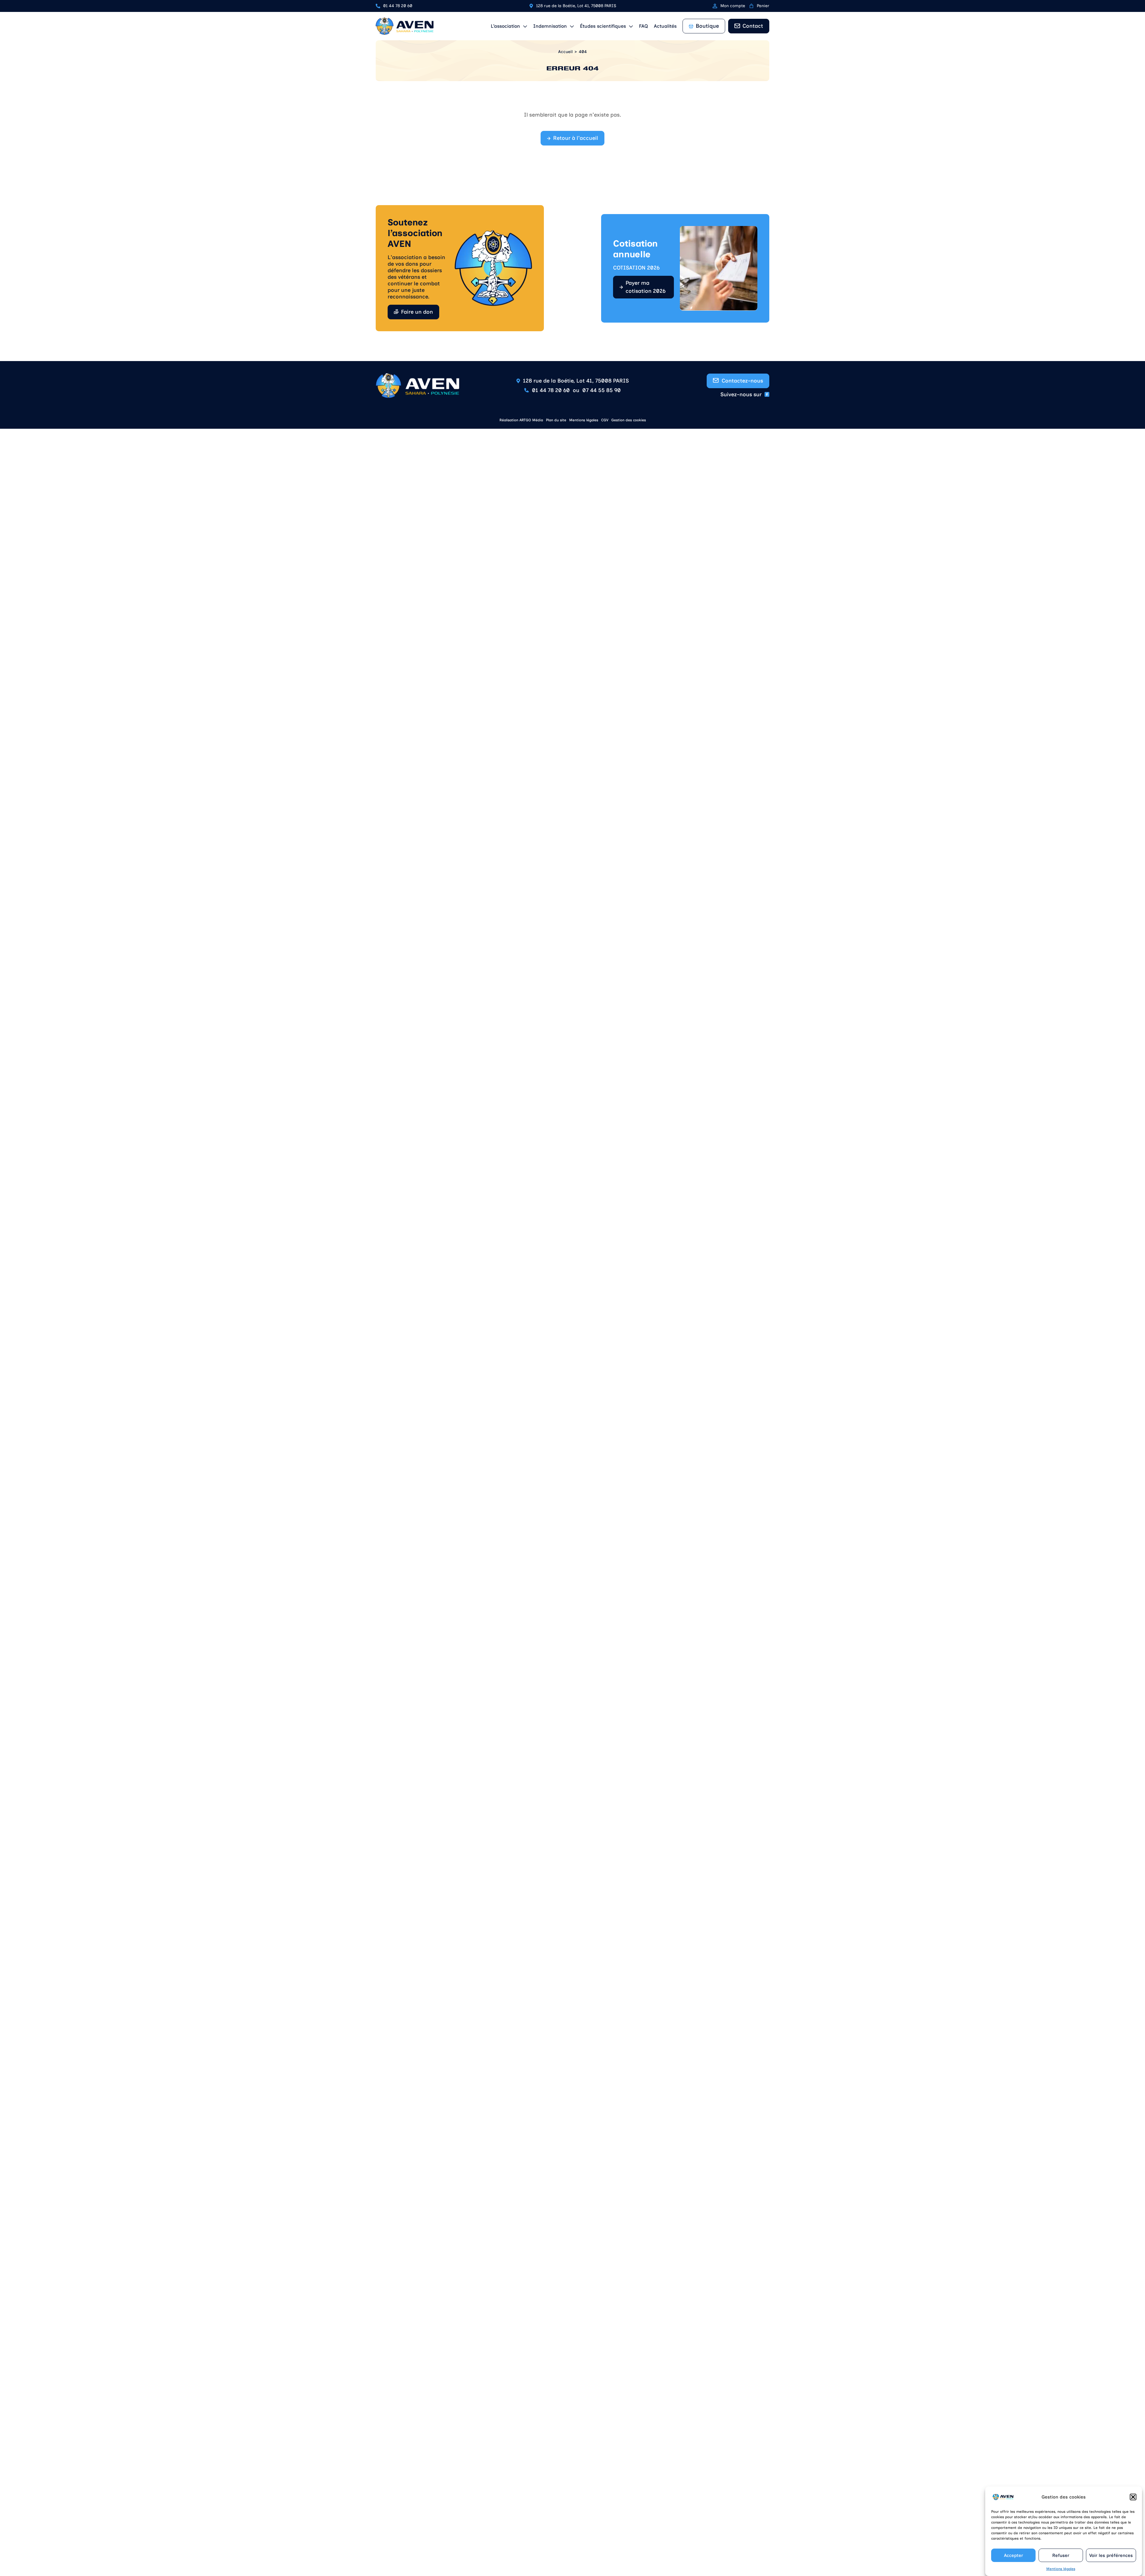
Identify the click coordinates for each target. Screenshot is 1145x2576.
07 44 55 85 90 (602, 390)
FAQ (643, 26)
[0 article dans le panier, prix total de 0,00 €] (751, 6)
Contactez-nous (742, 381)
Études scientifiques (603, 26)
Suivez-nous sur (741, 394)
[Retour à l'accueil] (405, 26)
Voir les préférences (1111, 2555)
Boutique (707, 26)
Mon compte (733, 6)
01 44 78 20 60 (398, 6)
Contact (753, 26)
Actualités (665, 26)
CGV (605, 420)
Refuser (1061, 2555)
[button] (1133, 2497)
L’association (505, 26)
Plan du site (556, 420)
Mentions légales (1061, 2569)
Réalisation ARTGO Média (521, 420)
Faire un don (417, 312)
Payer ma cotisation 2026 (646, 287)
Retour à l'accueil (576, 138)
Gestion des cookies (629, 420)
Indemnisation (550, 26)
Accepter (1014, 2555)
